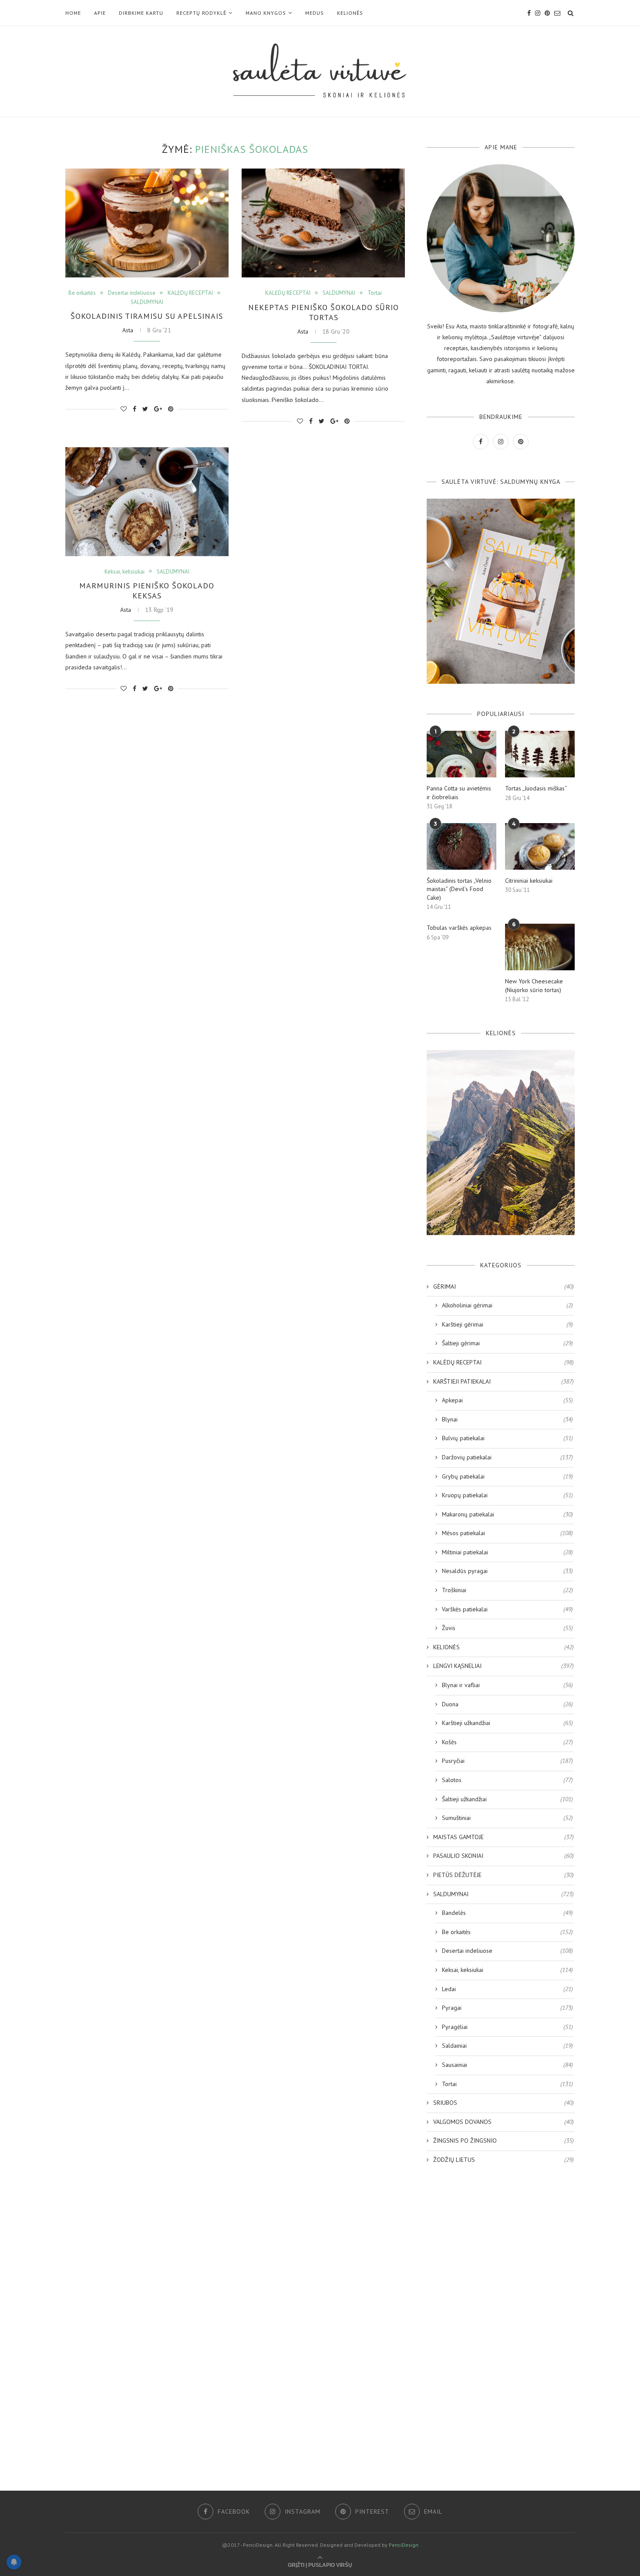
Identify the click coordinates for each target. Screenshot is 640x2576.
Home (73, 13)
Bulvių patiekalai (507, 1438)
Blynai (507, 1419)
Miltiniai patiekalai (507, 1552)
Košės (507, 1742)
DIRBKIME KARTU (141, 13)
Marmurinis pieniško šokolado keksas (147, 591)
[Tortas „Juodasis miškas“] (540, 754)
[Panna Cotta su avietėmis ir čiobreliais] (461, 754)
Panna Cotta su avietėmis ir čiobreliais (459, 793)
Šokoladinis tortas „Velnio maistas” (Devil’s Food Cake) (459, 889)
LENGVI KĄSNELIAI (504, 1666)
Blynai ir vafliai (507, 1685)
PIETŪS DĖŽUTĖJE (504, 1875)
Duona (507, 1704)
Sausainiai (507, 2065)
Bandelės (507, 1913)
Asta (128, 330)
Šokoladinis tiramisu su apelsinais (147, 316)
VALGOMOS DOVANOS (504, 2122)
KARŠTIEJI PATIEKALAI (504, 1381)
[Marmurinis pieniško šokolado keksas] (147, 502)
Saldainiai (507, 2046)
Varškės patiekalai (507, 1609)
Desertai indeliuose (132, 293)
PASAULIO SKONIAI (504, 1856)
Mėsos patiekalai (507, 1533)
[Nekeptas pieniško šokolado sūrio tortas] (323, 223)
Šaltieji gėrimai (507, 1343)
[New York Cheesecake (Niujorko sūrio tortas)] (540, 947)
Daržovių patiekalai (507, 1457)
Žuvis (507, 1628)
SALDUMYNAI (147, 302)
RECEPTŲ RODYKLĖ (201, 13)
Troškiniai (507, 1590)
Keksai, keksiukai (125, 572)
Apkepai (507, 1400)
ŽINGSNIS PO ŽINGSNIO (504, 2140)
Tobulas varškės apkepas (459, 928)
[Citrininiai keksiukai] (540, 846)
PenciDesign (404, 2545)
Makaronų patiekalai (507, 1514)
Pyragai (507, 2008)
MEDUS (315, 13)
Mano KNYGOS (266, 13)
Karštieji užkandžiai (507, 1723)
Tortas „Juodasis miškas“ (536, 788)
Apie (100, 13)
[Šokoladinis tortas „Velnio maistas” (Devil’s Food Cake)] (461, 846)
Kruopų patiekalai (507, 1495)
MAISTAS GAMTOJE (504, 1837)
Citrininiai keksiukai (529, 881)
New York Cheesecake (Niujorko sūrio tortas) (534, 986)
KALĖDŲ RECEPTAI (190, 293)
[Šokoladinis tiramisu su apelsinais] (147, 223)
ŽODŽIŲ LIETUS (504, 2160)
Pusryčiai (507, 1761)
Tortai (375, 293)
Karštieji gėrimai (507, 1324)
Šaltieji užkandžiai (507, 1799)
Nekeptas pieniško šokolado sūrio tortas (323, 312)
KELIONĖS (350, 13)
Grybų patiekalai (507, 1476)
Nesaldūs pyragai (507, 1571)
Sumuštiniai (507, 1818)
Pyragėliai (507, 2027)
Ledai (507, 1989)
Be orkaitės (82, 293)
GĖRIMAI (504, 1286)
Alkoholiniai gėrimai (507, 1305)
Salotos (507, 1780)
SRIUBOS (504, 2103)
